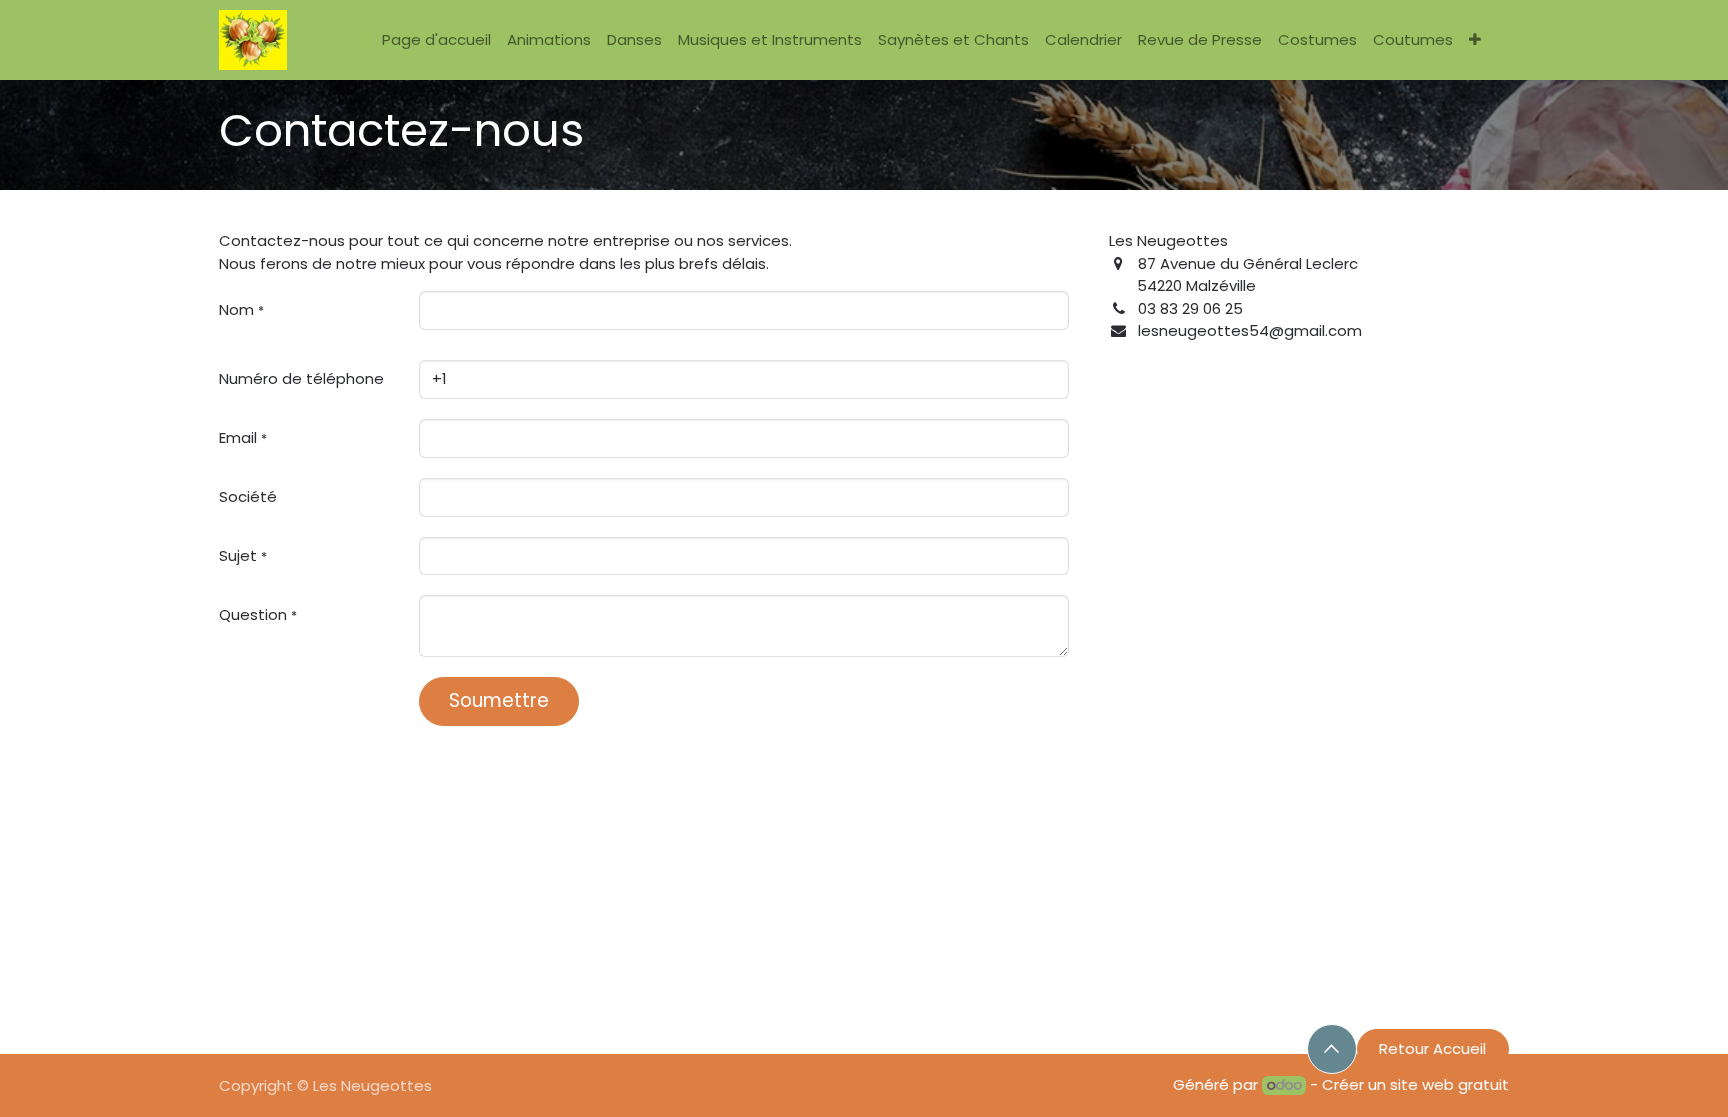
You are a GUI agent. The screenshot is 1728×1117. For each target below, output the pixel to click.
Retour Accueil (1432, 1048)
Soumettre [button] (499, 700)
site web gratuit (1449, 1084)
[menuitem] (436, 40)
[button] (1332, 1049)
